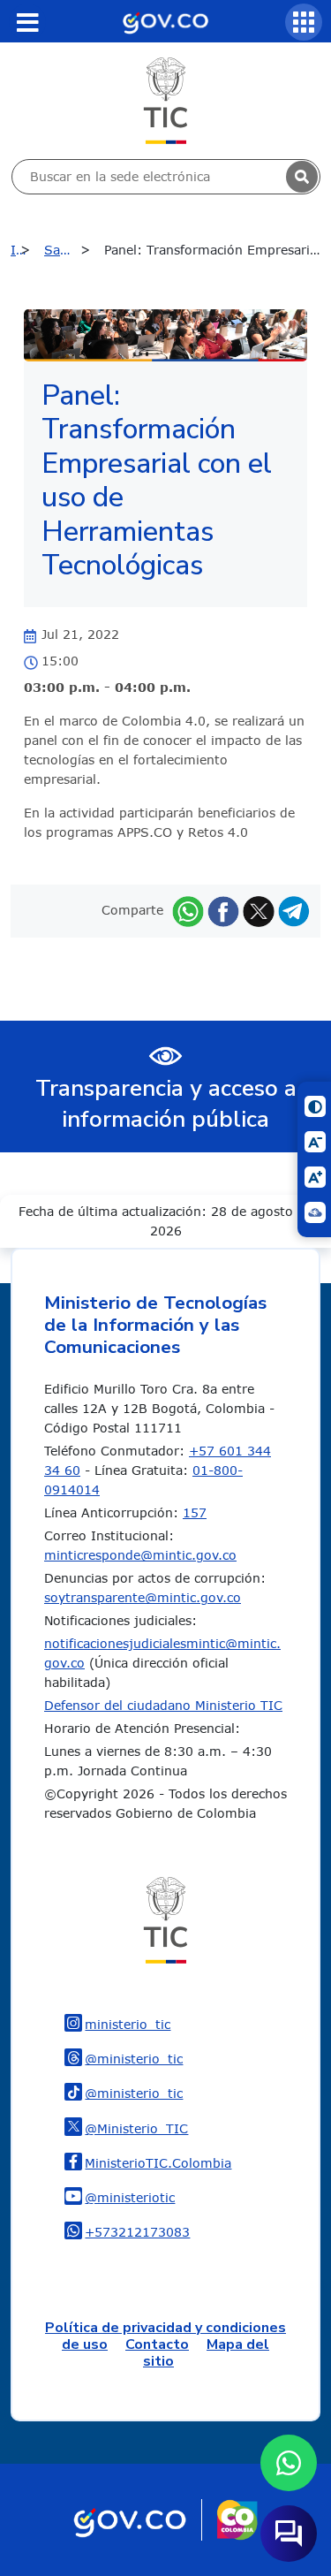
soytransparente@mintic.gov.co (143, 1597)
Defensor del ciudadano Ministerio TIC (163, 1705)
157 (195, 1512)
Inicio (25, 250)
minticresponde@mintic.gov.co (140, 1555)
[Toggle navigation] (27, 22)
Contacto (157, 2344)
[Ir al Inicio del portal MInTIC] (165, 99)
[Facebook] (223, 910)
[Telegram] (294, 910)
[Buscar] (302, 177)
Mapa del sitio (206, 2353)
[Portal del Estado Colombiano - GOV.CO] (165, 21)
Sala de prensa (71, 250)
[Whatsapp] (188, 910)
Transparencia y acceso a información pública (166, 1104)
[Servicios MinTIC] (304, 22)
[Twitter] (259, 910)
